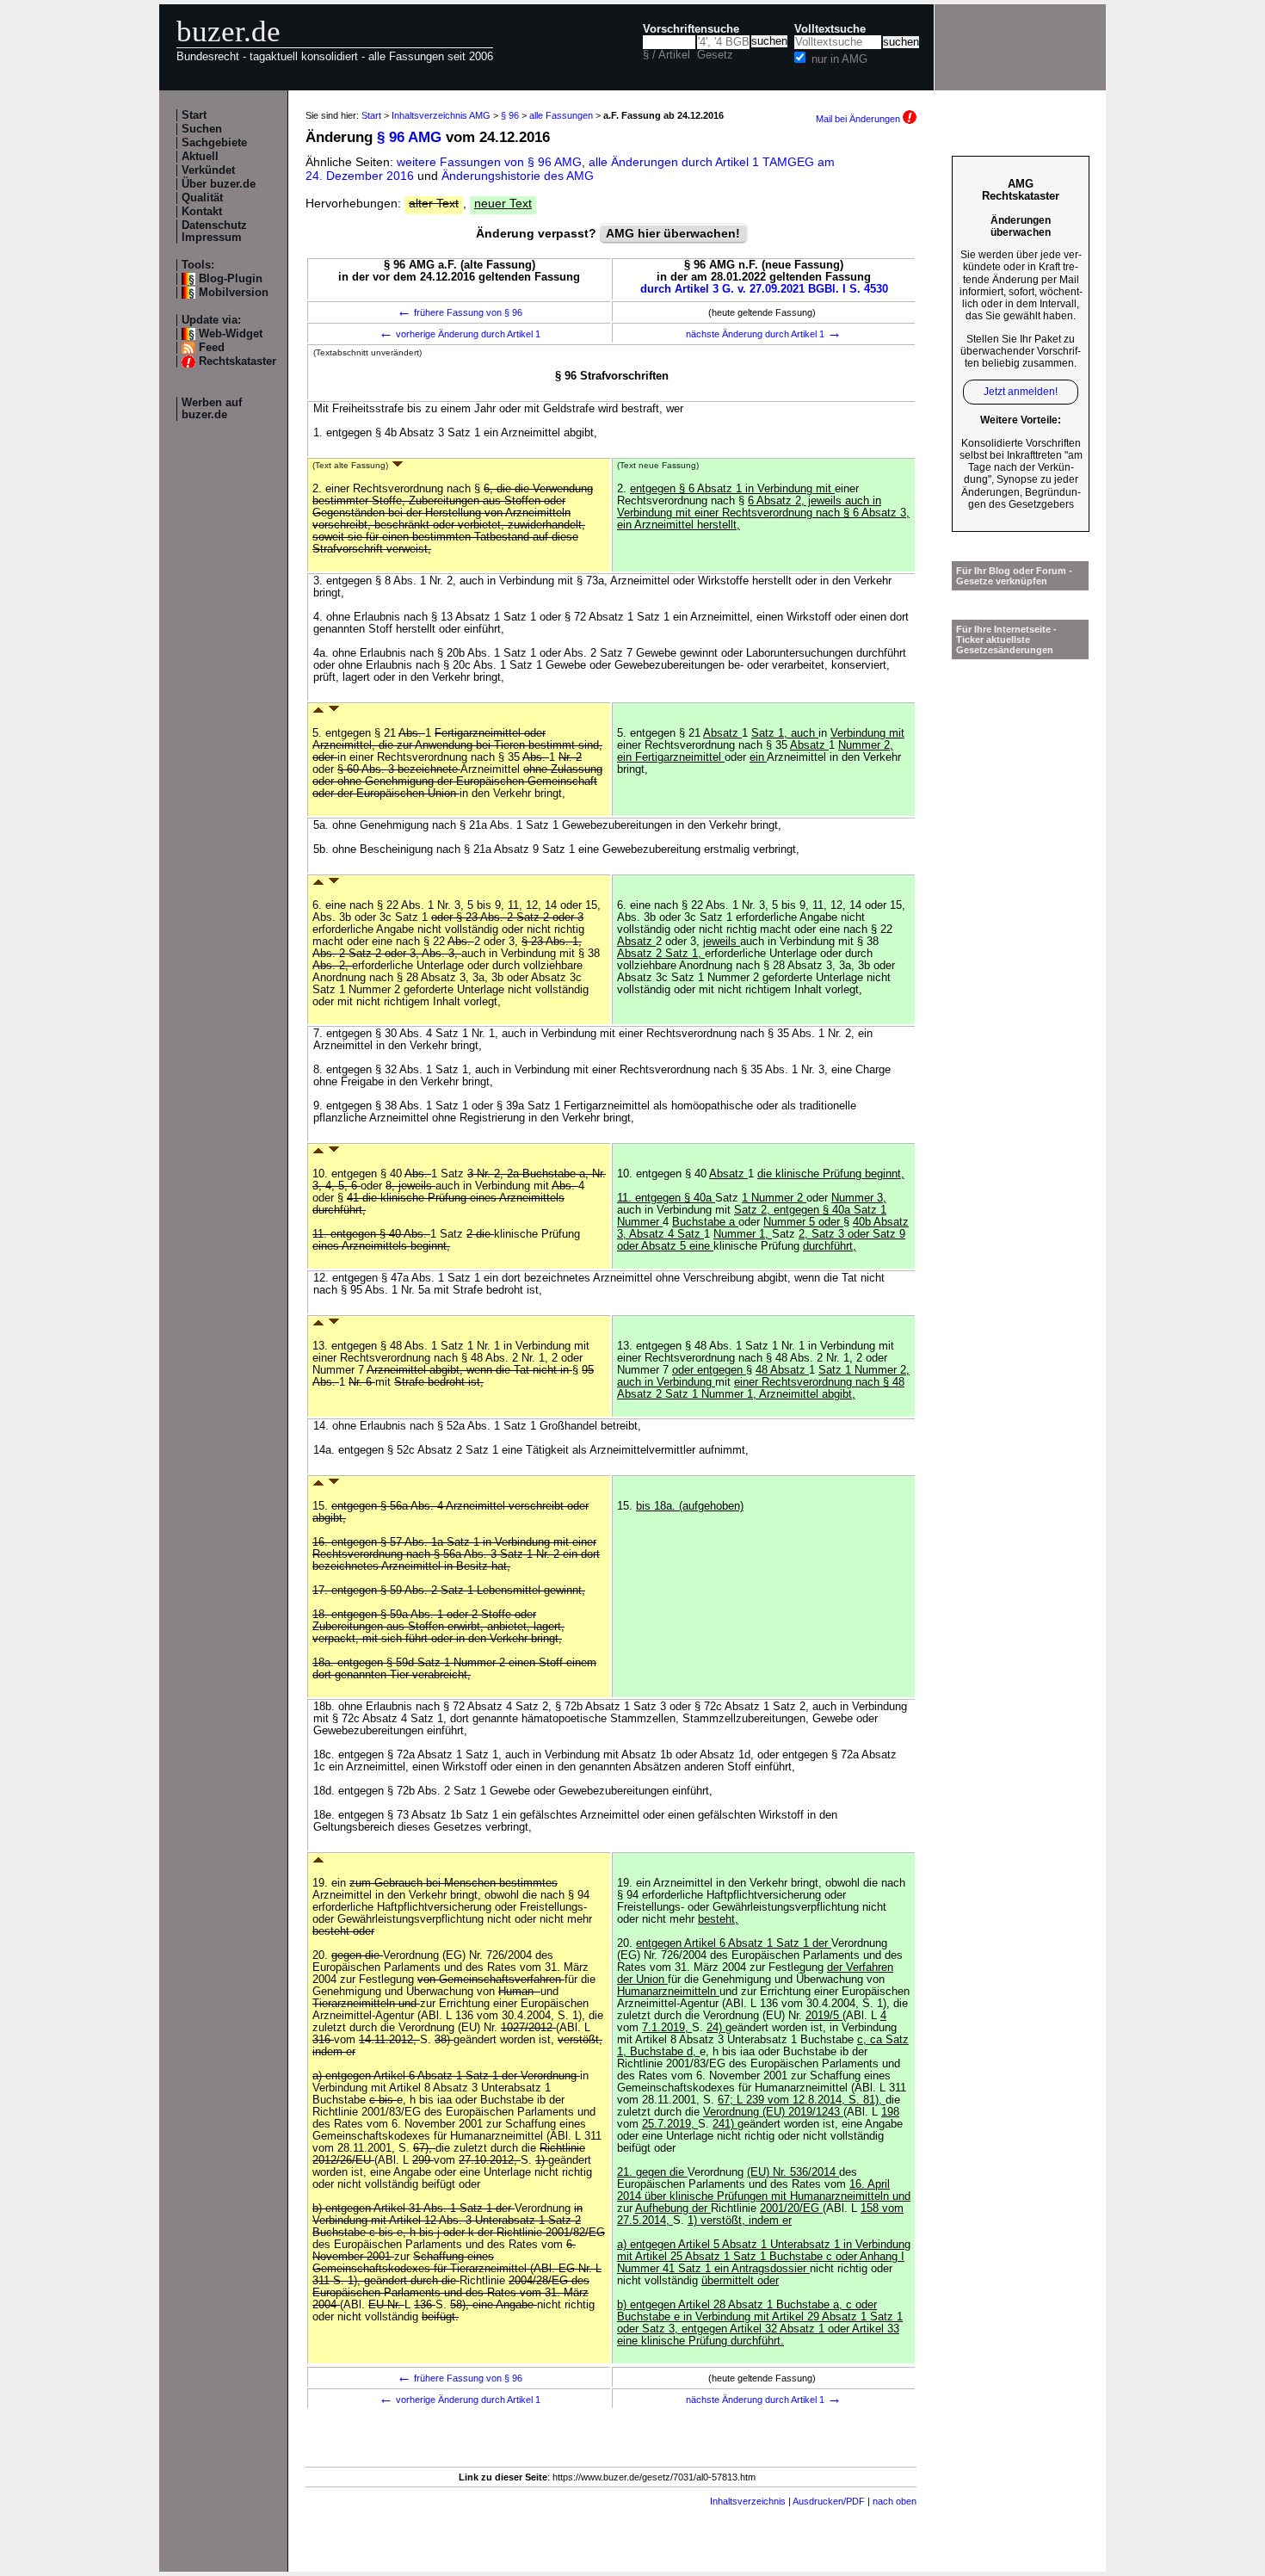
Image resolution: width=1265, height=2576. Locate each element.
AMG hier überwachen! (673, 233)
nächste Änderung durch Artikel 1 (764, 334)
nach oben (895, 2501)
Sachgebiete (214, 143)
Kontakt (202, 212)
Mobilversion (234, 293)
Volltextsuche (830, 29)
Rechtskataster (238, 361)
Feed (212, 348)
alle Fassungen (561, 115)
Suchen (202, 129)
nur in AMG (839, 59)
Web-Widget (231, 334)
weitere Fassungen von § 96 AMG (489, 162)
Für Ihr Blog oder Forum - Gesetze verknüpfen (1014, 576)
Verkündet (208, 170)
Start (194, 115)
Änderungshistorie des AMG (518, 176)
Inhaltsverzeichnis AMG (441, 115)
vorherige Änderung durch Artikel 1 (460, 334)
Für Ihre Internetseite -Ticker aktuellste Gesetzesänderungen (1006, 639)
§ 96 (510, 115)
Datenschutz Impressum (214, 232)
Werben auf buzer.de (212, 409)
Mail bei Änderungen (859, 119)
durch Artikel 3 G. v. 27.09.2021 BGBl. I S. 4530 (764, 289)
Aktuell (200, 157)
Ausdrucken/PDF (829, 2501)
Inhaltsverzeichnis (748, 2501)
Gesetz (715, 55)
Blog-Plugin (231, 279)
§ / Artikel (666, 55)
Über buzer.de (219, 184)
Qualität (202, 198)
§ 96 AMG (409, 137)
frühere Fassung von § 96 (460, 312)
